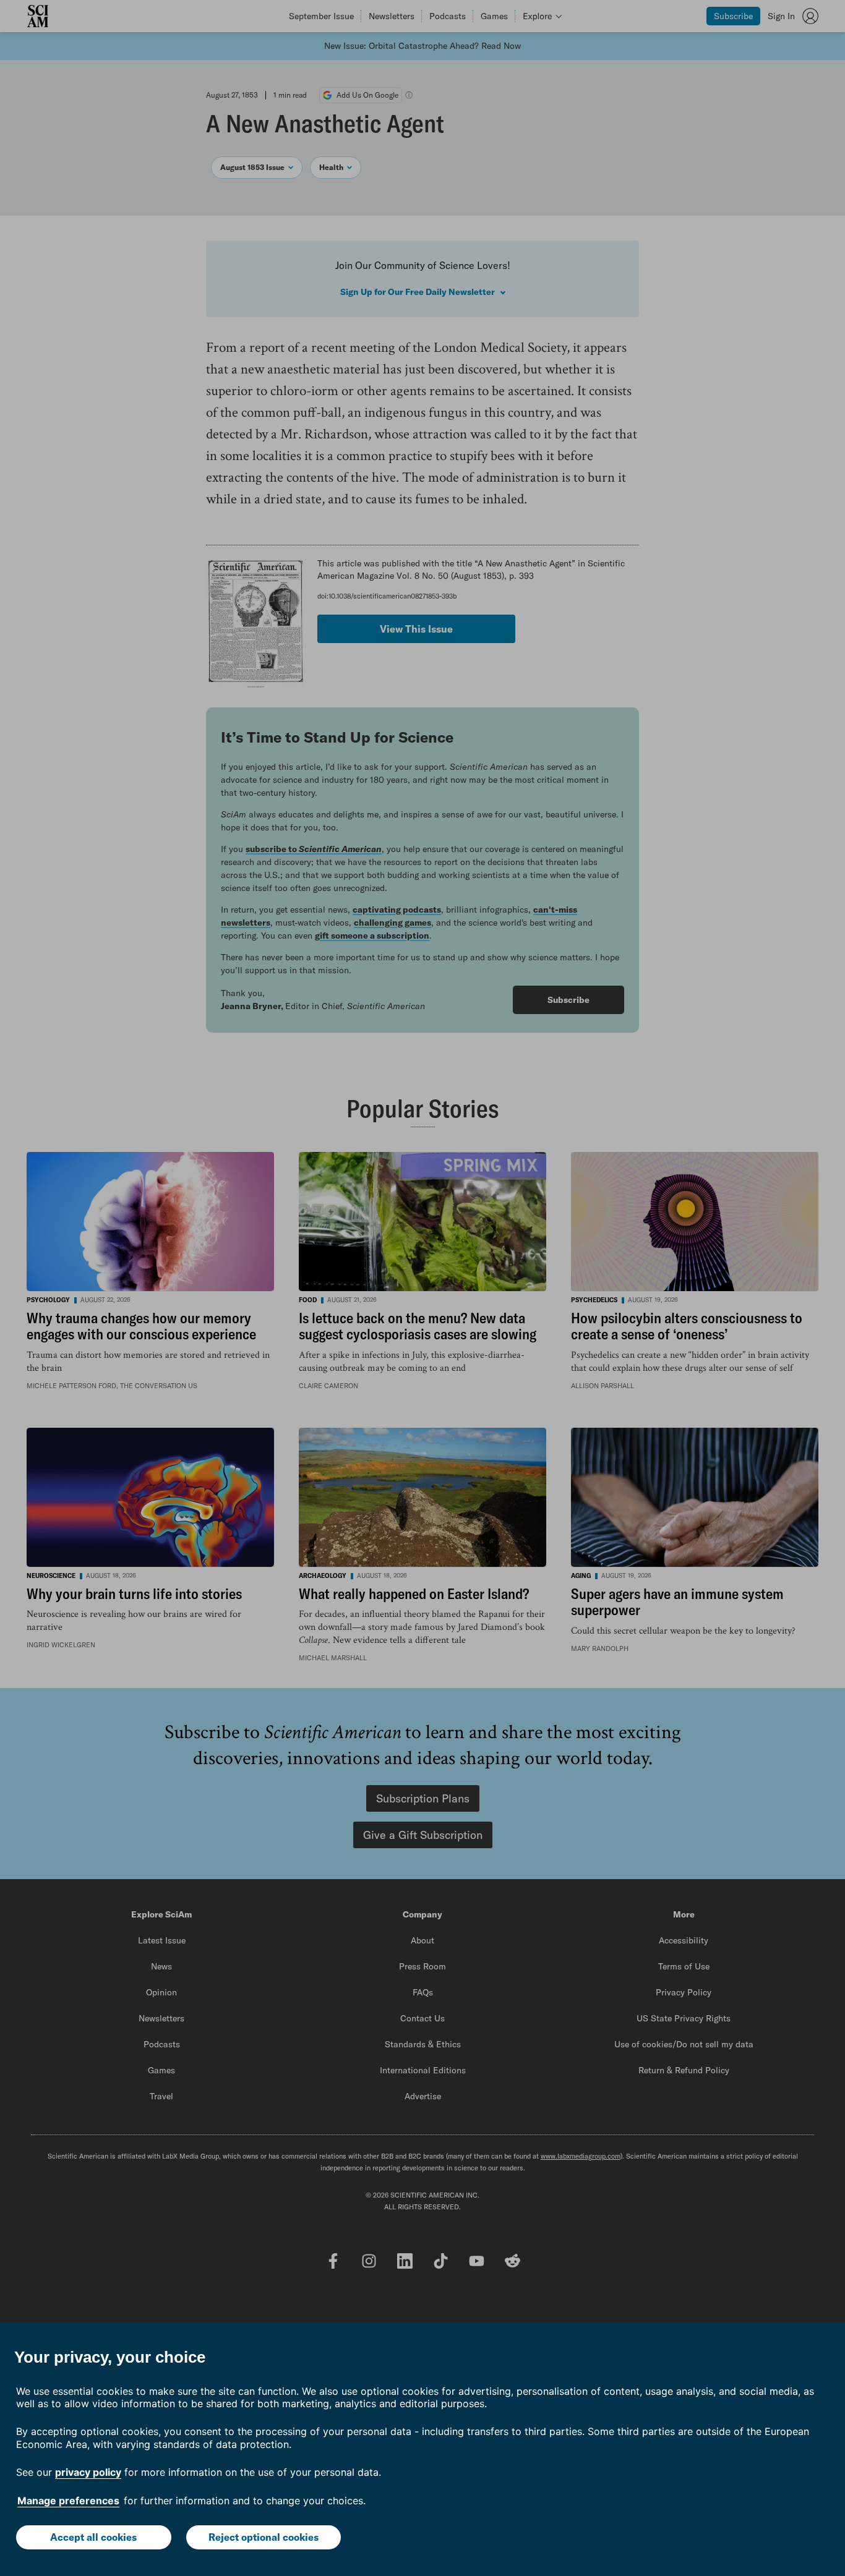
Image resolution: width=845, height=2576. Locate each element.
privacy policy (88, 2472)
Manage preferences (68, 2501)
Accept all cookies (93, 2537)
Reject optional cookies (264, 2537)
